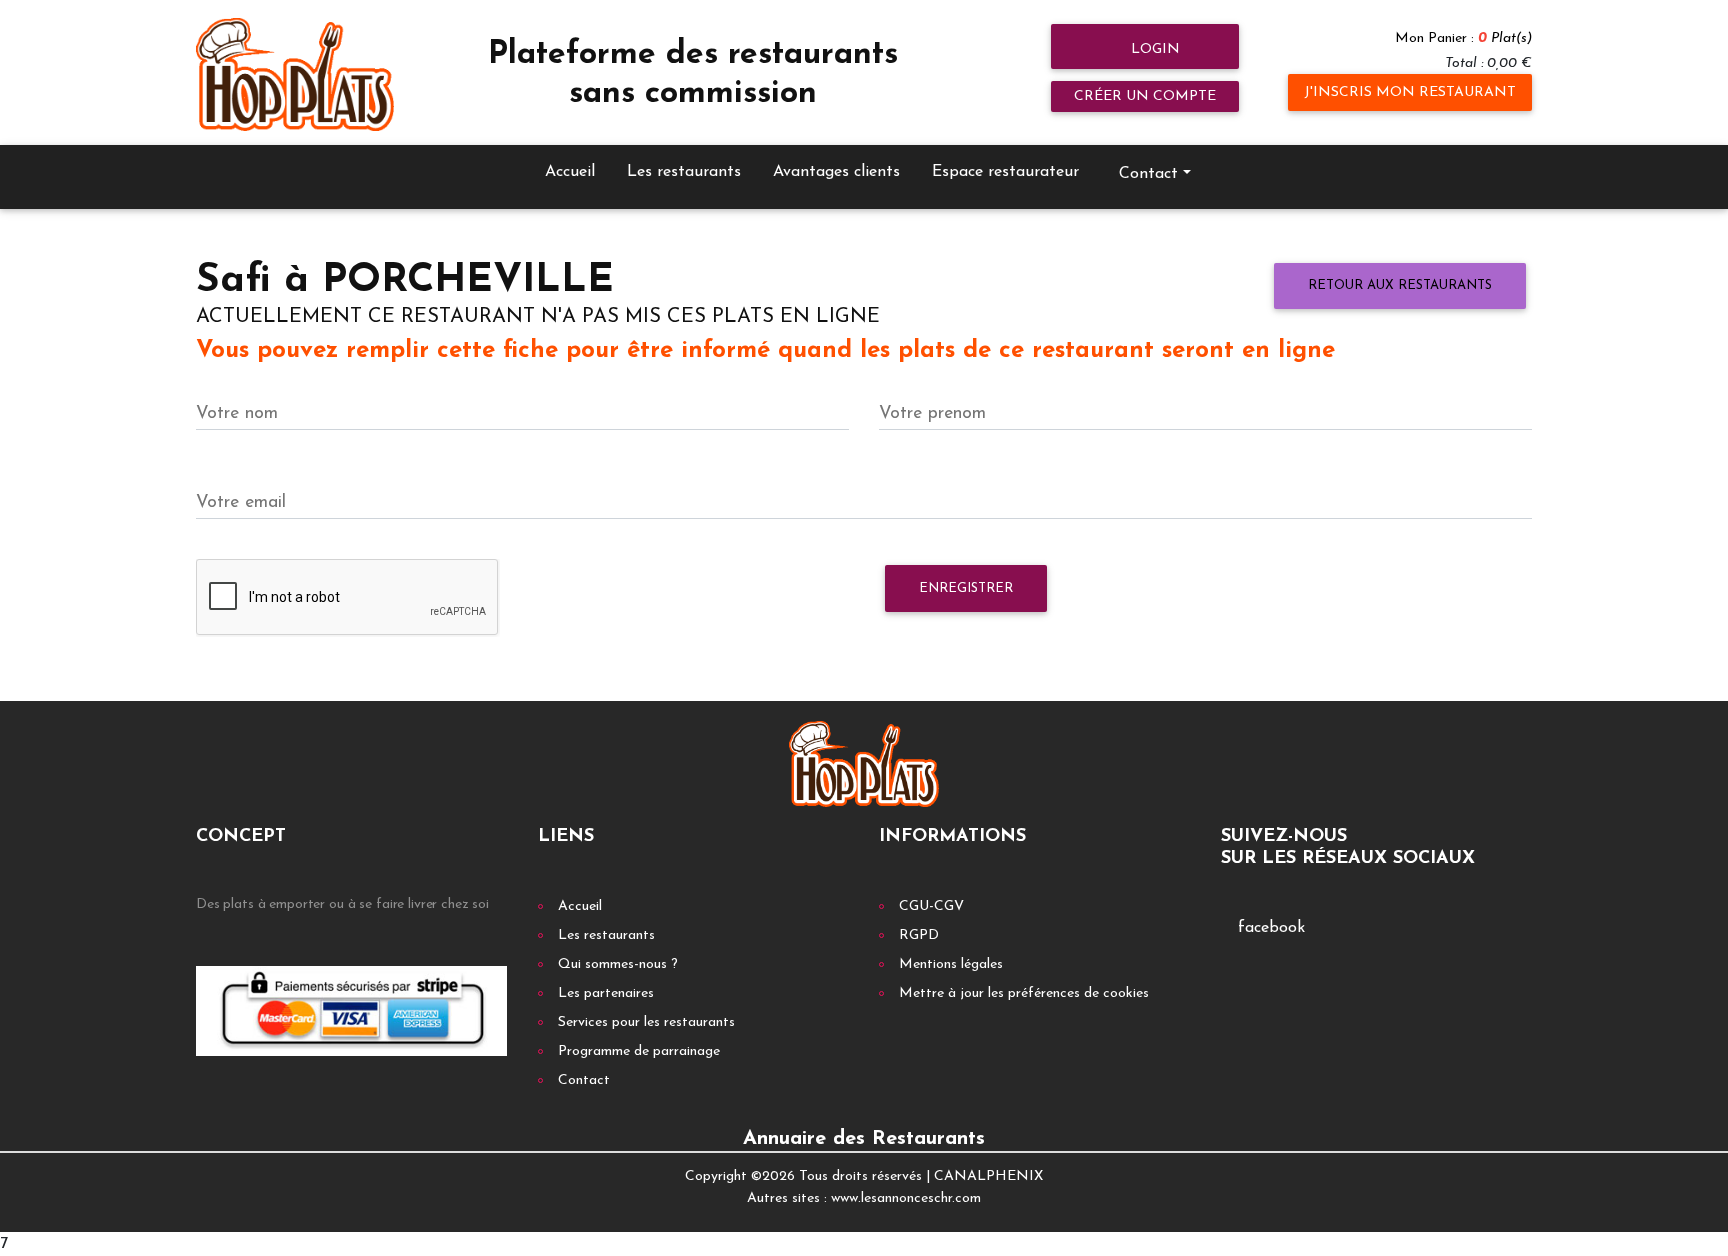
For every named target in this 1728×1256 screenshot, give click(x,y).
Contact (584, 1080)
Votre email (241, 502)
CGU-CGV (931, 906)
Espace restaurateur (1005, 172)
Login (1153, 49)
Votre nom (237, 413)
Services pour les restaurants (646, 1022)
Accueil (570, 172)
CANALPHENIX (988, 1176)
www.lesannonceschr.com (906, 1198)
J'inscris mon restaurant (1410, 92)
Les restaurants (684, 172)
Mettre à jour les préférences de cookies (1024, 993)
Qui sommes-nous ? (618, 964)
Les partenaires (606, 993)
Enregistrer (966, 588)
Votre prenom (932, 413)
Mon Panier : (1463, 38)
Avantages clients (836, 172)
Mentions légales (951, 964)
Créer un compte (1145, 96)
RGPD (919, 935)
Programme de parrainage (639, 1051)
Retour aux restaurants (1400, 285)
